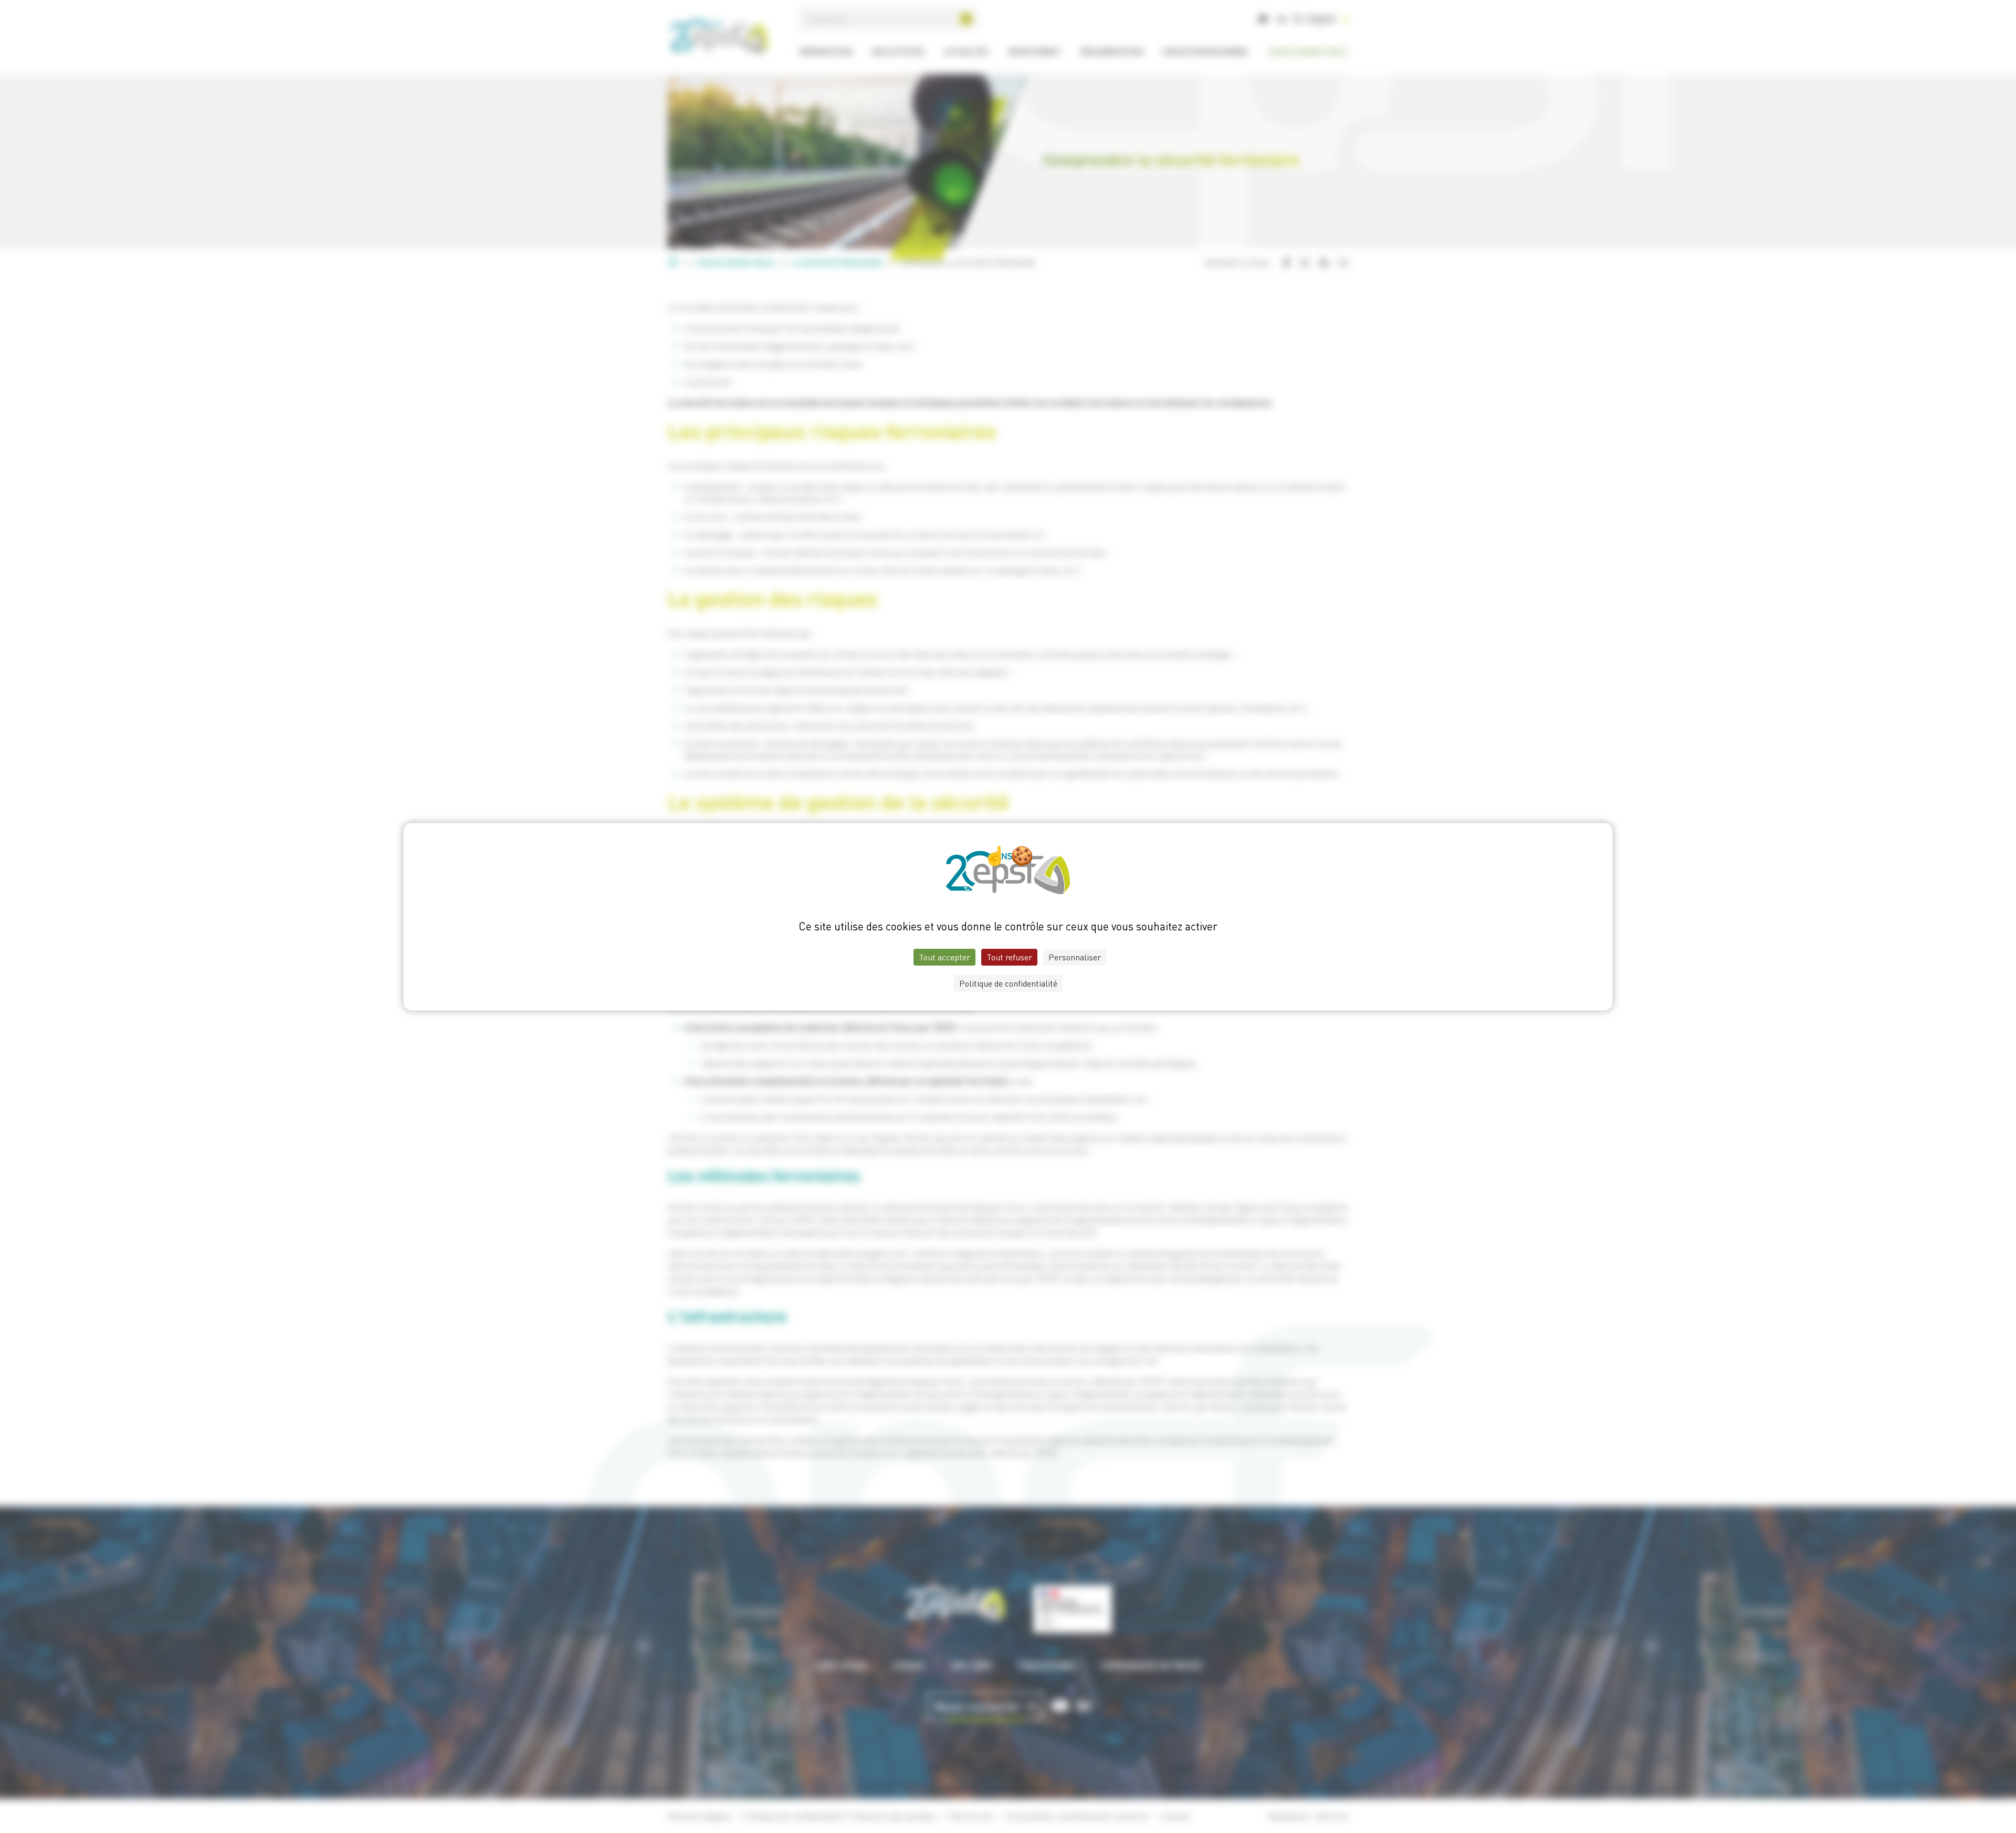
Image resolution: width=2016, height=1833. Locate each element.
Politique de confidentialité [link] (1008, 983)
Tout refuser (1009, 957)
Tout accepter (944, 957)
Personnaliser (1075, 957)
